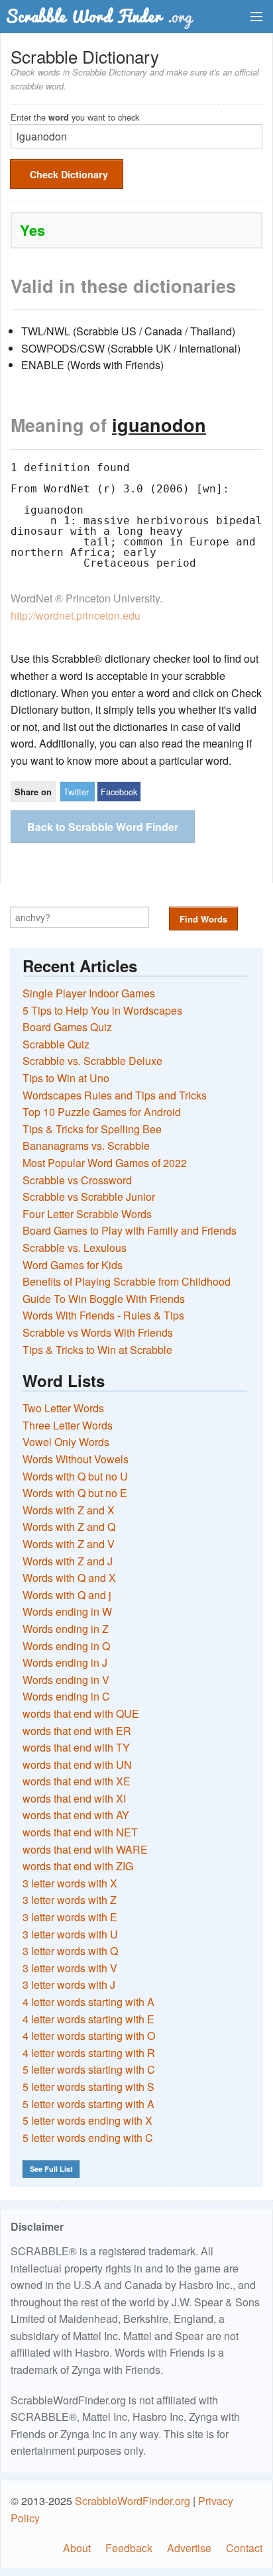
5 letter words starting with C (89, 2069)
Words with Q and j (67, 1595)
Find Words (203, 919)
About (77, 2548)
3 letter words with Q (70, 1951)
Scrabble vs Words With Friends (98, 1332)
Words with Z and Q (69, 1527)
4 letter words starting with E (88, 2019)
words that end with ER (77, 1731)
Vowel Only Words (66, 1442)
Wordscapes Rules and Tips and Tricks (115, 1095)
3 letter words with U (70, 1934)
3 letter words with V (70, 1968)
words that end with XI (74, 1798)
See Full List (51, 2169)
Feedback (129, 2548)
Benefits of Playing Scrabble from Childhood (127, 1281)
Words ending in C (66, 1696)
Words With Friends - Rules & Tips (103, 1315)
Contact (244, 2548)
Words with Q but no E (75, 1493)
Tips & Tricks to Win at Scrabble (97, 1350)
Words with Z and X (69, 1510)
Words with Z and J (68, 1561)
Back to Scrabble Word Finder (103, 827)
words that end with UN (77, 1764)
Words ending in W (67, 1611)
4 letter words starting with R (89, 2053)
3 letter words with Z (70, 1900)
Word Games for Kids (73, 1265)
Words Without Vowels (76, 1459)
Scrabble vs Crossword (77, 1180)
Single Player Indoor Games (89, 993)
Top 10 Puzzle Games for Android (102, 1112)
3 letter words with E (70, 1917)
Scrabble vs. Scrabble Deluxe (92, 1061)
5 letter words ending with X (87, 2120)
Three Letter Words (68, 1425)
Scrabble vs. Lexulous (75, 1248)
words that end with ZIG (78, 1866)
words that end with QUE (81, 1713)
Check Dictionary (69, 174)
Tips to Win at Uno (66, 1078)
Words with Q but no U (75, 1476)
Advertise (189, 2548)
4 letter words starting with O (89, 2036)
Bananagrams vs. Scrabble (86, 1146)
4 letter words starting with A (88, 2002)
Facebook (119, 792)
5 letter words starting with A (88, 2104)
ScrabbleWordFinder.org (133, 2501)
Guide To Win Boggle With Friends (104, 1299)
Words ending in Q (66, 1646)
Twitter (76, 792)
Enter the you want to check (75, 116)
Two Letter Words (63, 1408)
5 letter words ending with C (88, 2138)
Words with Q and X (69, 1578)
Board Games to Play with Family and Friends (130, 1230)
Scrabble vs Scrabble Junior (89, 1197)
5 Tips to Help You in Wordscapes (102, 1010)
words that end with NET (80, 1832)
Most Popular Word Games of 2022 (105, 1163)
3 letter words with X (70, 1883)
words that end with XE (77, 1781)
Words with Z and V (69, 1544)
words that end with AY (76, 1815)
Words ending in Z (66, 1629)
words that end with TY (76, 1747)
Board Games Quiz (67, 1027)
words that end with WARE (85, 1849)
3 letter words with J (69, 1985)
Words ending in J (65, 1662)
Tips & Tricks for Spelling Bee (92, 1129)
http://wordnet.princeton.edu (76, 615)
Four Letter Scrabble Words (87, 1214)
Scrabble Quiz (56, 1044)
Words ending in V (66, 1680)
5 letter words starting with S (88, 2087)
